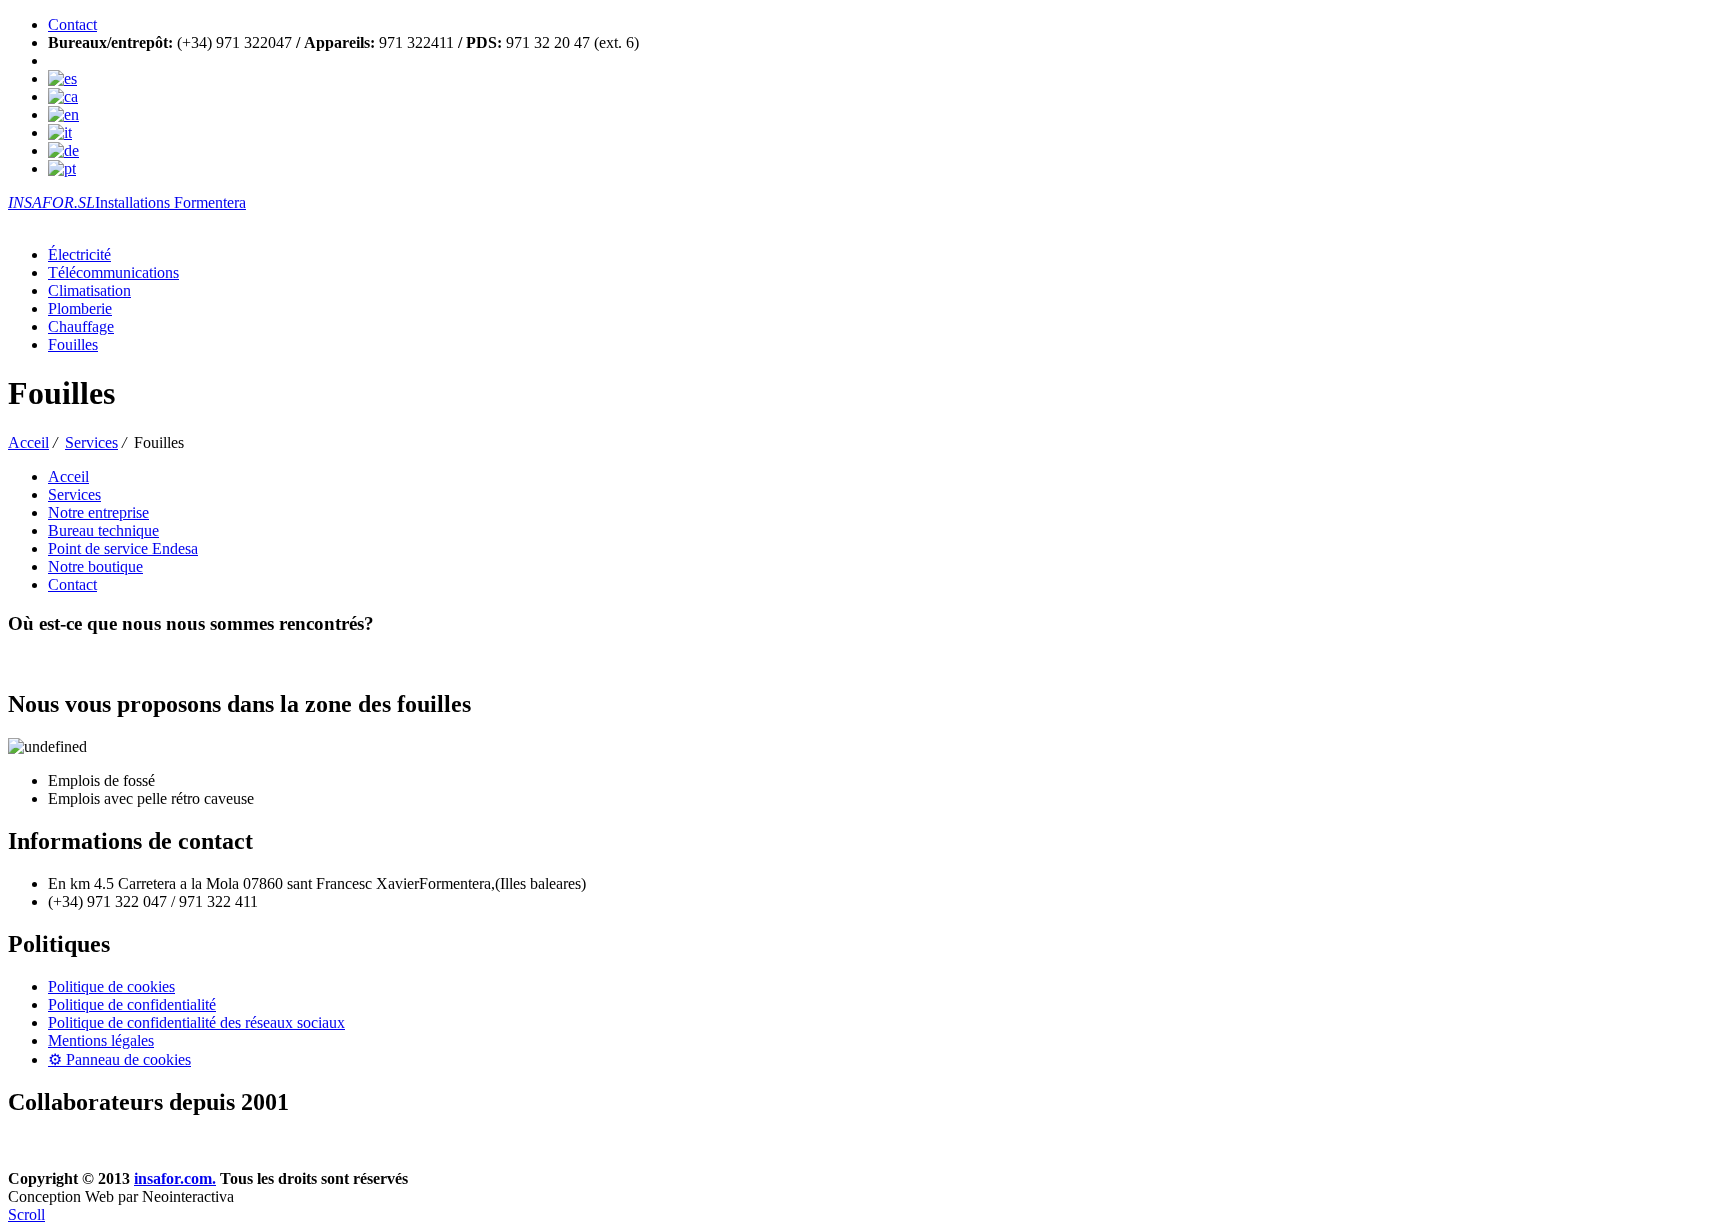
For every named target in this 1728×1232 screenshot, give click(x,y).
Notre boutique (95, 566)
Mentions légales (101, 1040)
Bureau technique (103, 530)
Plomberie (80, 308)
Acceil (28, 442)
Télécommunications (113, 272)
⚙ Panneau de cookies (119, 1059)
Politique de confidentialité (132, 1004)
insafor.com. (175, 1178)
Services (91, 442)
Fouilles (73, 344)
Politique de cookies (111, 986)
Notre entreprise (98, 512)
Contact (72, 24)
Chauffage (81, 326)
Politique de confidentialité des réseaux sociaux (196, 1022)
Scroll (26, 1214)
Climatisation (89, 290)
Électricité (79, 254)
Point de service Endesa (123, 548)
